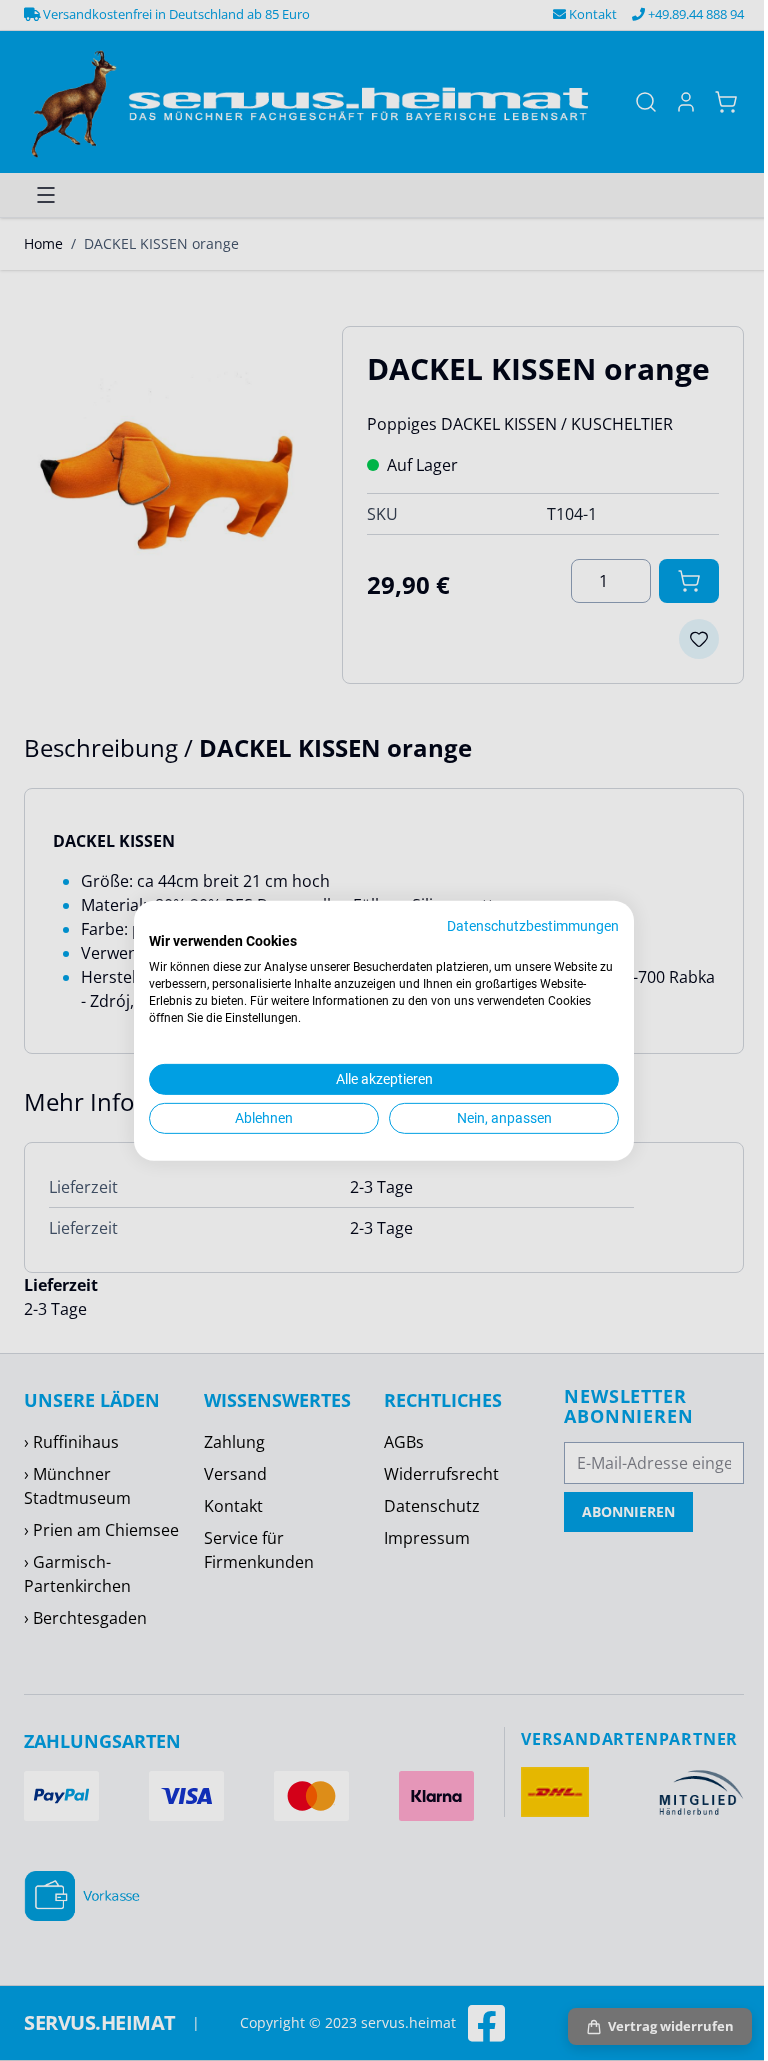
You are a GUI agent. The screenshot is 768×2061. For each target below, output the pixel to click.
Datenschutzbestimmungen (533, 925)
